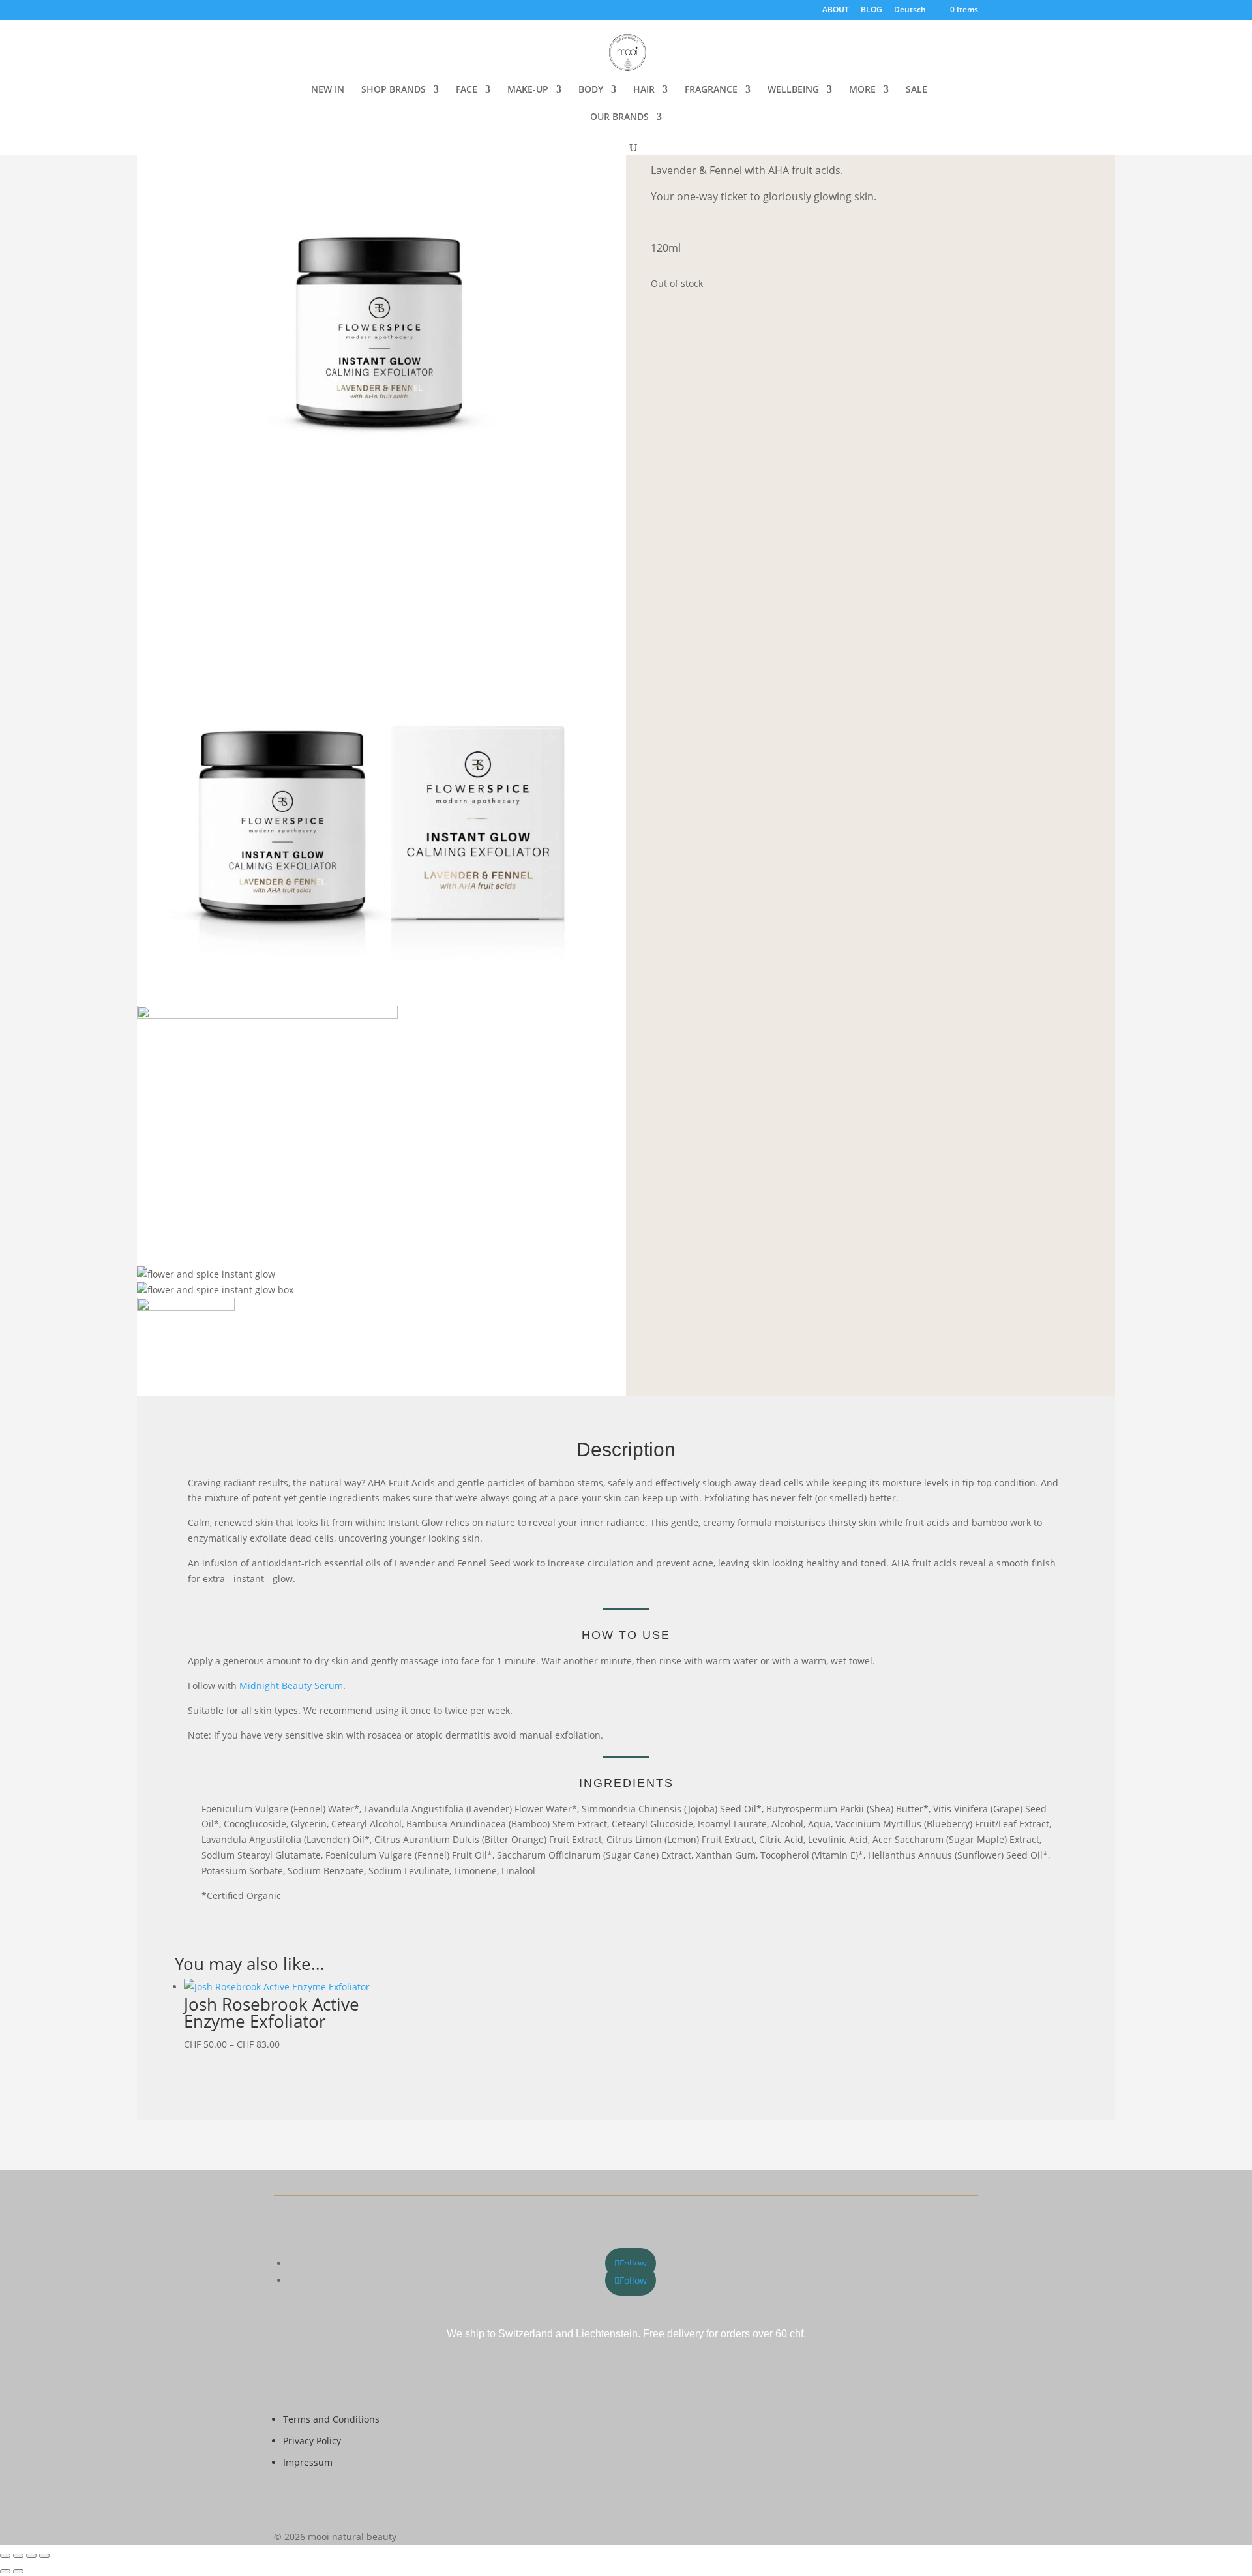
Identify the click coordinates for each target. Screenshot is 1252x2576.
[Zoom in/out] (5, 2556)
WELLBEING (793, 90)
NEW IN (328, 90)
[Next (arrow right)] (18, 2571)
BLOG (872, 10)
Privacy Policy (312, 2441)
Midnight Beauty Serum (291, 1685)
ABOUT (836, 10)
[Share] (31, 2556)
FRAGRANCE (711, 90)
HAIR (644, 90)
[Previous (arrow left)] (5, 2571)
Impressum (308, 2462)
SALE (917, 90)
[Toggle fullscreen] (18, 2556)
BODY (591, 90)
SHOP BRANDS (394, 90)
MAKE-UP (528, 90)
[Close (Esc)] (44, 2556)
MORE (862, 90)
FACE (467, 90)
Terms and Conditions (331, 2419)
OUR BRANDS (619, 117)
